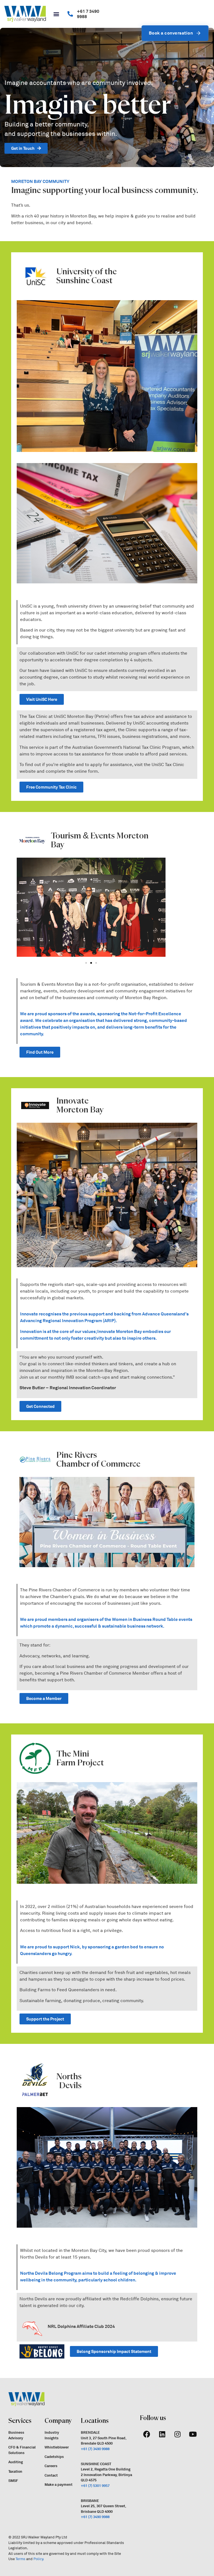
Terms (20, 2559)
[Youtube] (193, 2434)
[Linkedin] (162, 2434)
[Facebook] (147, 2434)
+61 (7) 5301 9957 (95, 2486)
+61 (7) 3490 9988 (95, 2449)
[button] (56, 14)
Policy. (39, 2559)
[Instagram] (177, 2434)
